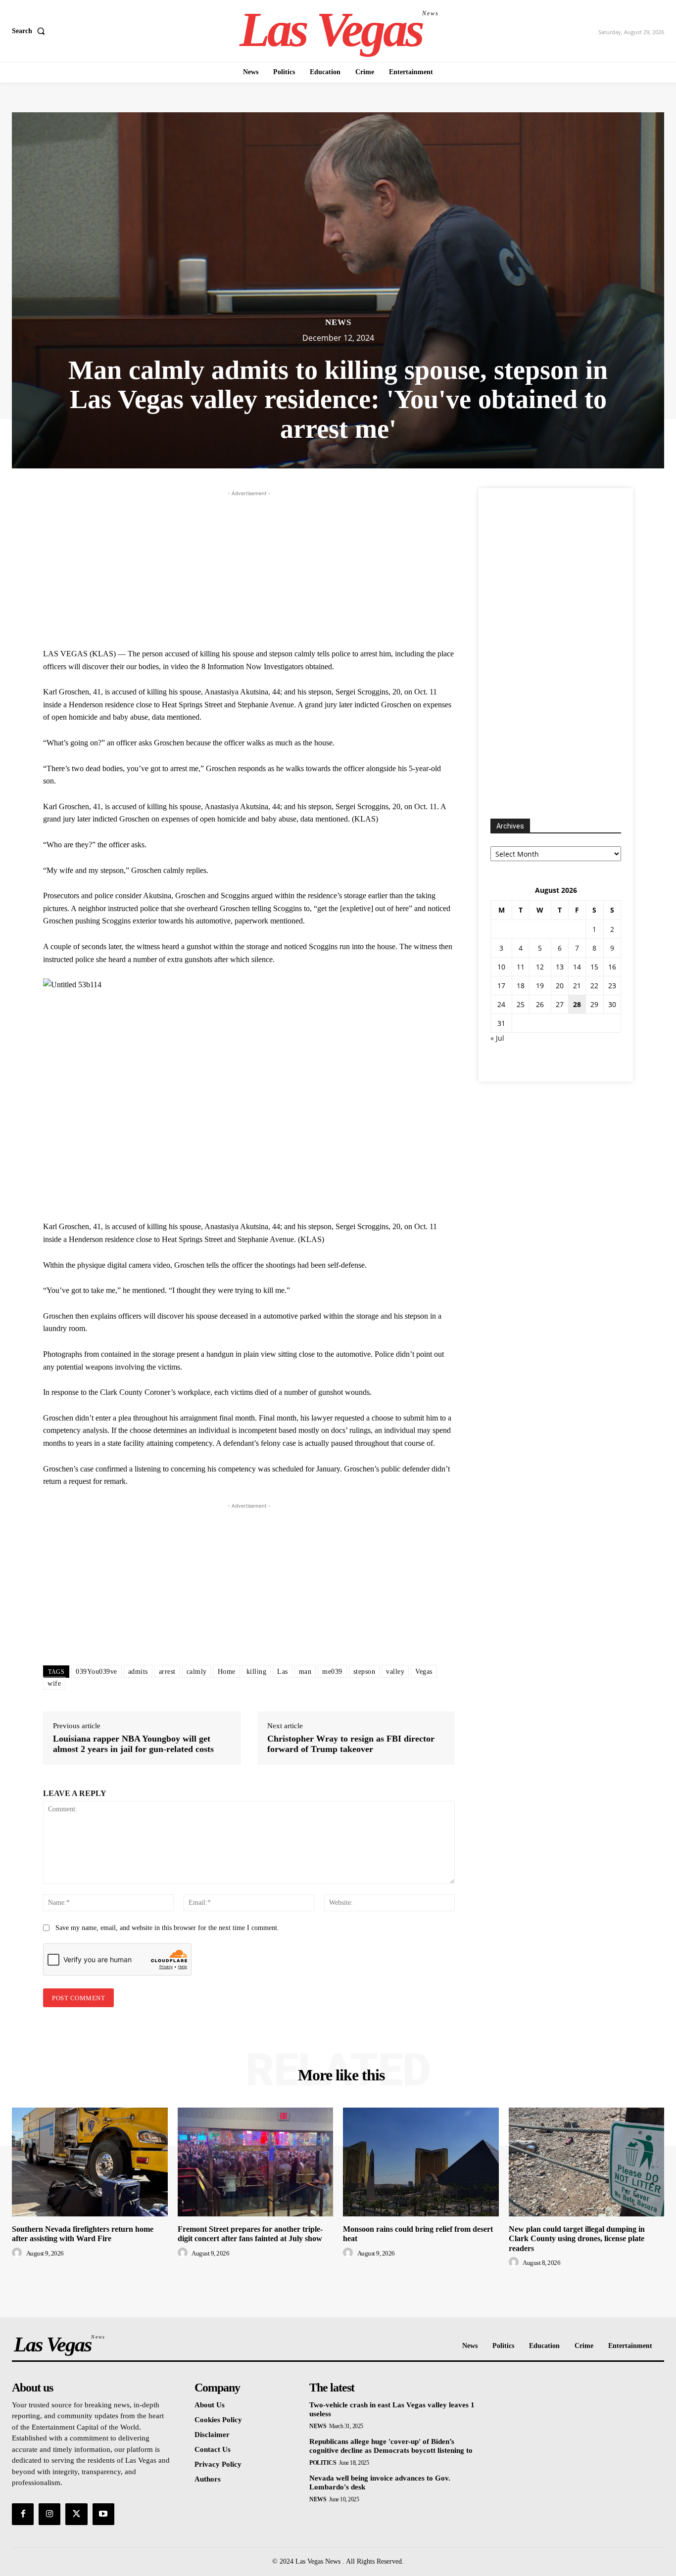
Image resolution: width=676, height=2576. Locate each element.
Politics (323, 2463)
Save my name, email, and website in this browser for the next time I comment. (167, 1928)
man (305, 1672)
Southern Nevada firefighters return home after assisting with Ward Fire (83, 2234)
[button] (30, 31)
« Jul (497, 1038)
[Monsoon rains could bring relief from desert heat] (421, 2162)
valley (395, 1672)
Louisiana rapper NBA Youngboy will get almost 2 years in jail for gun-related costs (133, 1744)
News (338, 322)
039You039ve (97, 1672)
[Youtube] (103, 2514)
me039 (332, 1672)
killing (257, 1672)
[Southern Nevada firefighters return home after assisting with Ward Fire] (90, 2162)
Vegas (424, 1672)
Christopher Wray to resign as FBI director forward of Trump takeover (351, 1744)
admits (138, 1672)
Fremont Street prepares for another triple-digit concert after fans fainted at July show (250, 2234)
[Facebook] (23, 2514)
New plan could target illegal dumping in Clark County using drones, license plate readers (577, 2238)
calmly (197, 1672)
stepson (364, 1672)
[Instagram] (49, 2514)
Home (227, 1672)
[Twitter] (76, 2514)
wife (54, 1683)
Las (283, 1672)
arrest (167, 1672)
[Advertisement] (249, 568)
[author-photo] (18, 2253)
